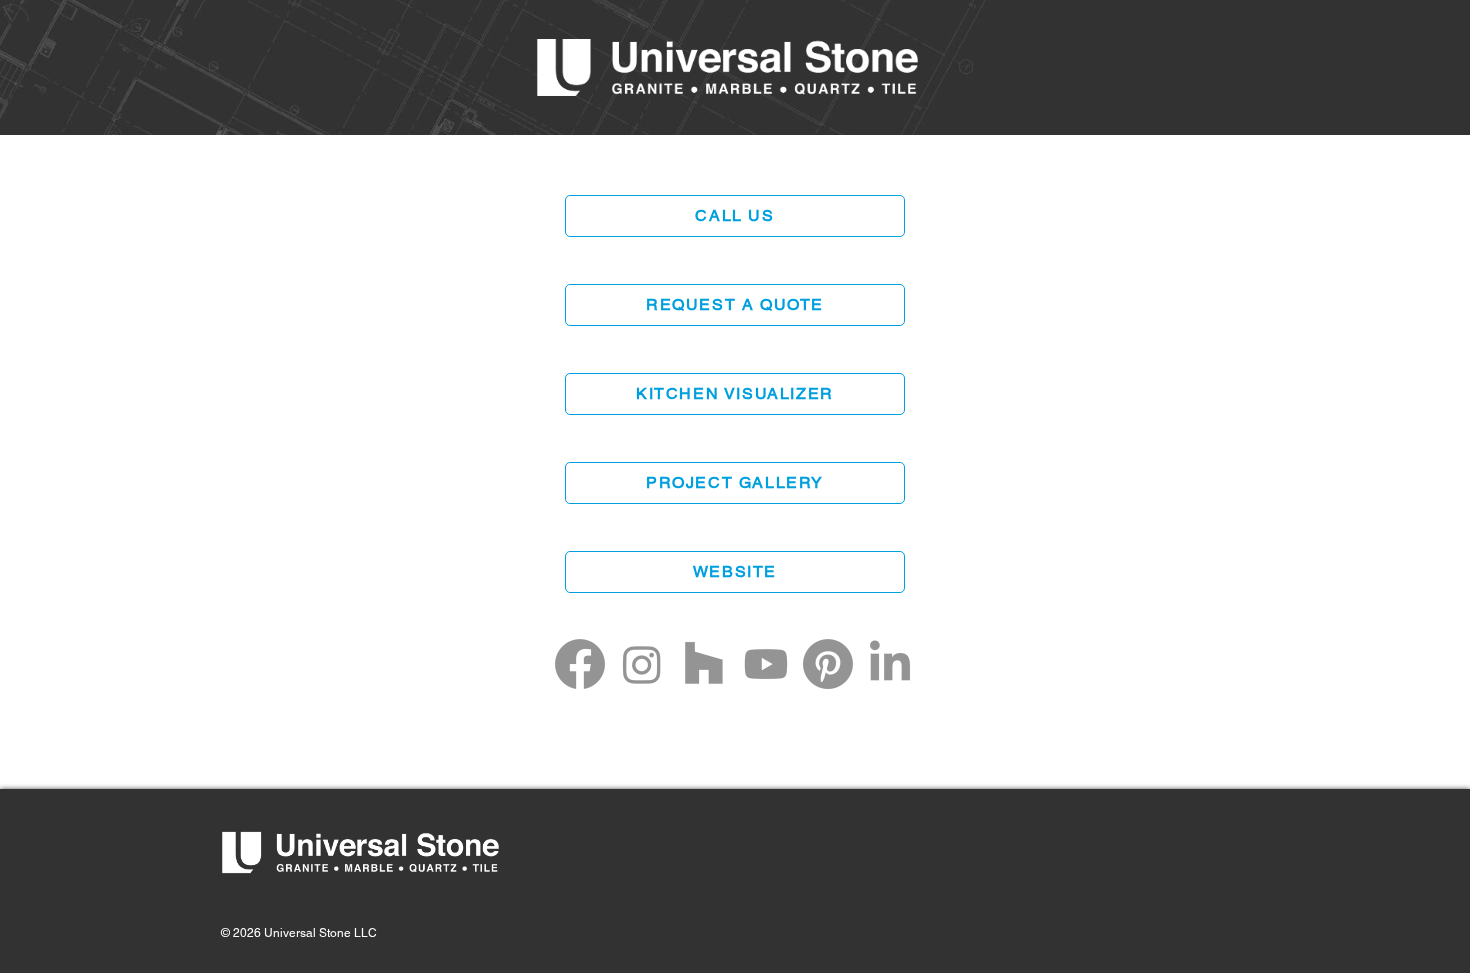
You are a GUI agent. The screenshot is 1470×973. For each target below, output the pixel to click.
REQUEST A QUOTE (735, 304)
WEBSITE (735, 571)
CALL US (734, 215)
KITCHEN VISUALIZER (735, 393)
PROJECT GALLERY (735, 482)
